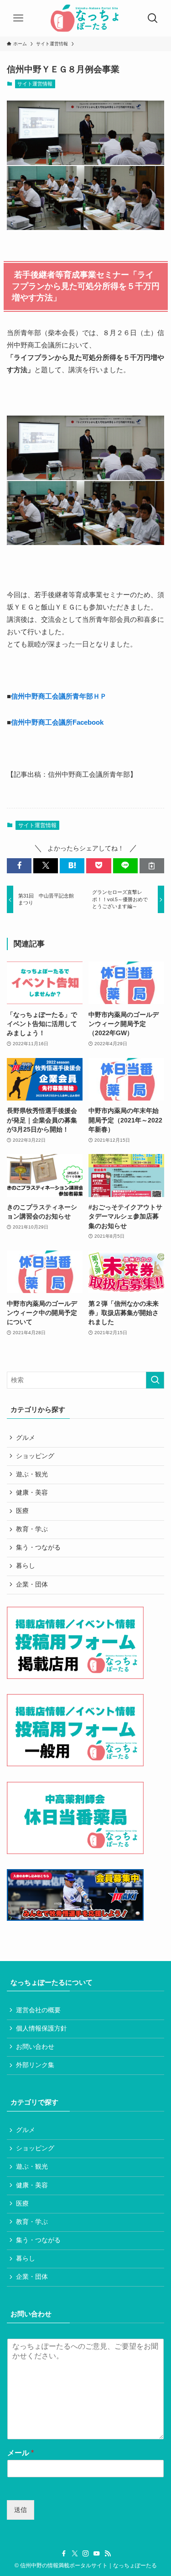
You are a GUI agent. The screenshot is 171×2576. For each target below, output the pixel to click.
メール (21, 2453)
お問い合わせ (35, 2047)
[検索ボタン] (153, 18)
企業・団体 (32, 1585)
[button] (19, 866)
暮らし (26, 1566)
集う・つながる (38, 1547)
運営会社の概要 (38, 2010)
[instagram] (86, 2554)
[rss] (108, 2554)
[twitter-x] (75, 2554)
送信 (21, 2510)
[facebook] (64, 2554)
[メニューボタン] (18, 18)
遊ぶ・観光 (32, 1474)
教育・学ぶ (32, 1529)
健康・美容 (32, 1493)
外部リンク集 (35, 2065)
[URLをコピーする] (152, 866)
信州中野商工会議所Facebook (57, 722)
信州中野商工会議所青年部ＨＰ (59, 696)
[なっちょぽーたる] (85, 18)
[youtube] (97, 2554)
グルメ (26, 1438)
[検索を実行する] (155, 1380)
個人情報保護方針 (41, 2028)
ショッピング (35, 1456)
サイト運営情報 (35, 84)
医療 (22, 1511)
